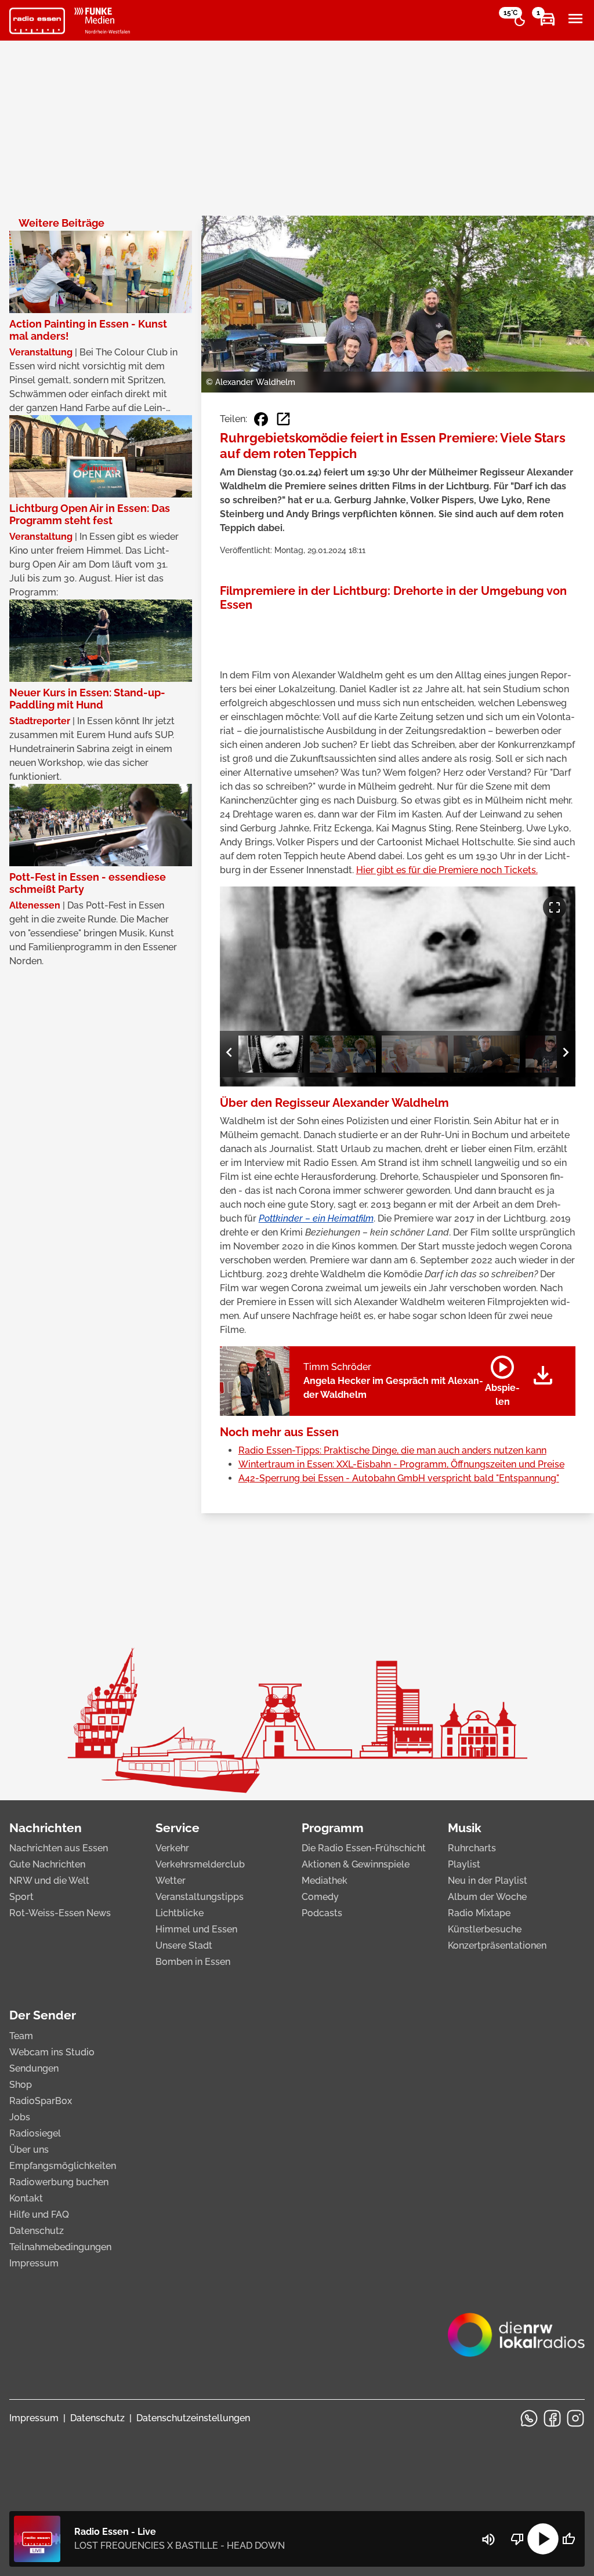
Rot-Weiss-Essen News (60, 1913)
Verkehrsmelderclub (200, 1864)
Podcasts (322, 1913)
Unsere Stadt (184, 1945)
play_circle (543, 2539)
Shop (21, 2085)
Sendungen (34, 2068)
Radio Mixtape (479, 1913)
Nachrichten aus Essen (59, 1848)
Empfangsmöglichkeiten (63, 2166)
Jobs (20, 2117)
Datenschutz (37, 2231)
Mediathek (325, 1881)
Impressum (34, 2263)
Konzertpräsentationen (497, 1945)
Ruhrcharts (472, 1848)
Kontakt (26, 2198)
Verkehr (172, 1848)
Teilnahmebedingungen (60, 2247)
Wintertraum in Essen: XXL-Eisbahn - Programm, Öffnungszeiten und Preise (401, 1464)
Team (21, 2036)
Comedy (320, 1897)
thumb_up (568, 2539)
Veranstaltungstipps (200, 1897)
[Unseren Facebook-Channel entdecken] (552, 2418)
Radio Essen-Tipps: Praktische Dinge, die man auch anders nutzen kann (392, 1450)
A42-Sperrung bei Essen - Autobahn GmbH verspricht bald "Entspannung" (399, 1478)
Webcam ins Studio (52, 2052)
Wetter (171, 1881)
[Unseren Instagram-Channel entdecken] (575, 2418)
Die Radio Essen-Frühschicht (364, 1848)
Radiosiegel (35, 2133)
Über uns (29, 2150)
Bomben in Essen (193, 1962)
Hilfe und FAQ (39, 2215)
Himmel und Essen (196, 1929)
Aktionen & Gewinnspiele (356, 1864)
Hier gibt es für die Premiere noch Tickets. (447, 870)
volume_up (488, 2539)
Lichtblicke (180, 1913)
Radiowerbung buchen (59, 2182)
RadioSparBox (41, 2101)
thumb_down (517, 2539)
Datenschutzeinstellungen (193, 2418)
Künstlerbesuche (485, 1929)
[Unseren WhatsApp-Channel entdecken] (529, 2418)
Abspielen (502, 1379)
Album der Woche (487, 1897)
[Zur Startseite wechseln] (37, 21)
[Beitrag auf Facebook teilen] (261, 419)
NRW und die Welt (49, 1881)
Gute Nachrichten (47, 1864)
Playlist (464, 1864)
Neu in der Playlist (488, 1881)
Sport (21, 1897)
